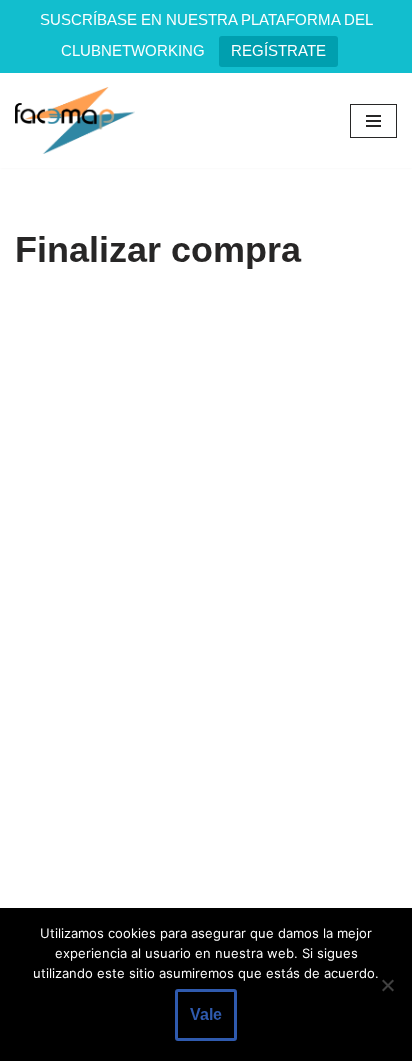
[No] (387, 985)
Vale (206, 1014)
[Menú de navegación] (373, 121)
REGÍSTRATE (278, 50)
